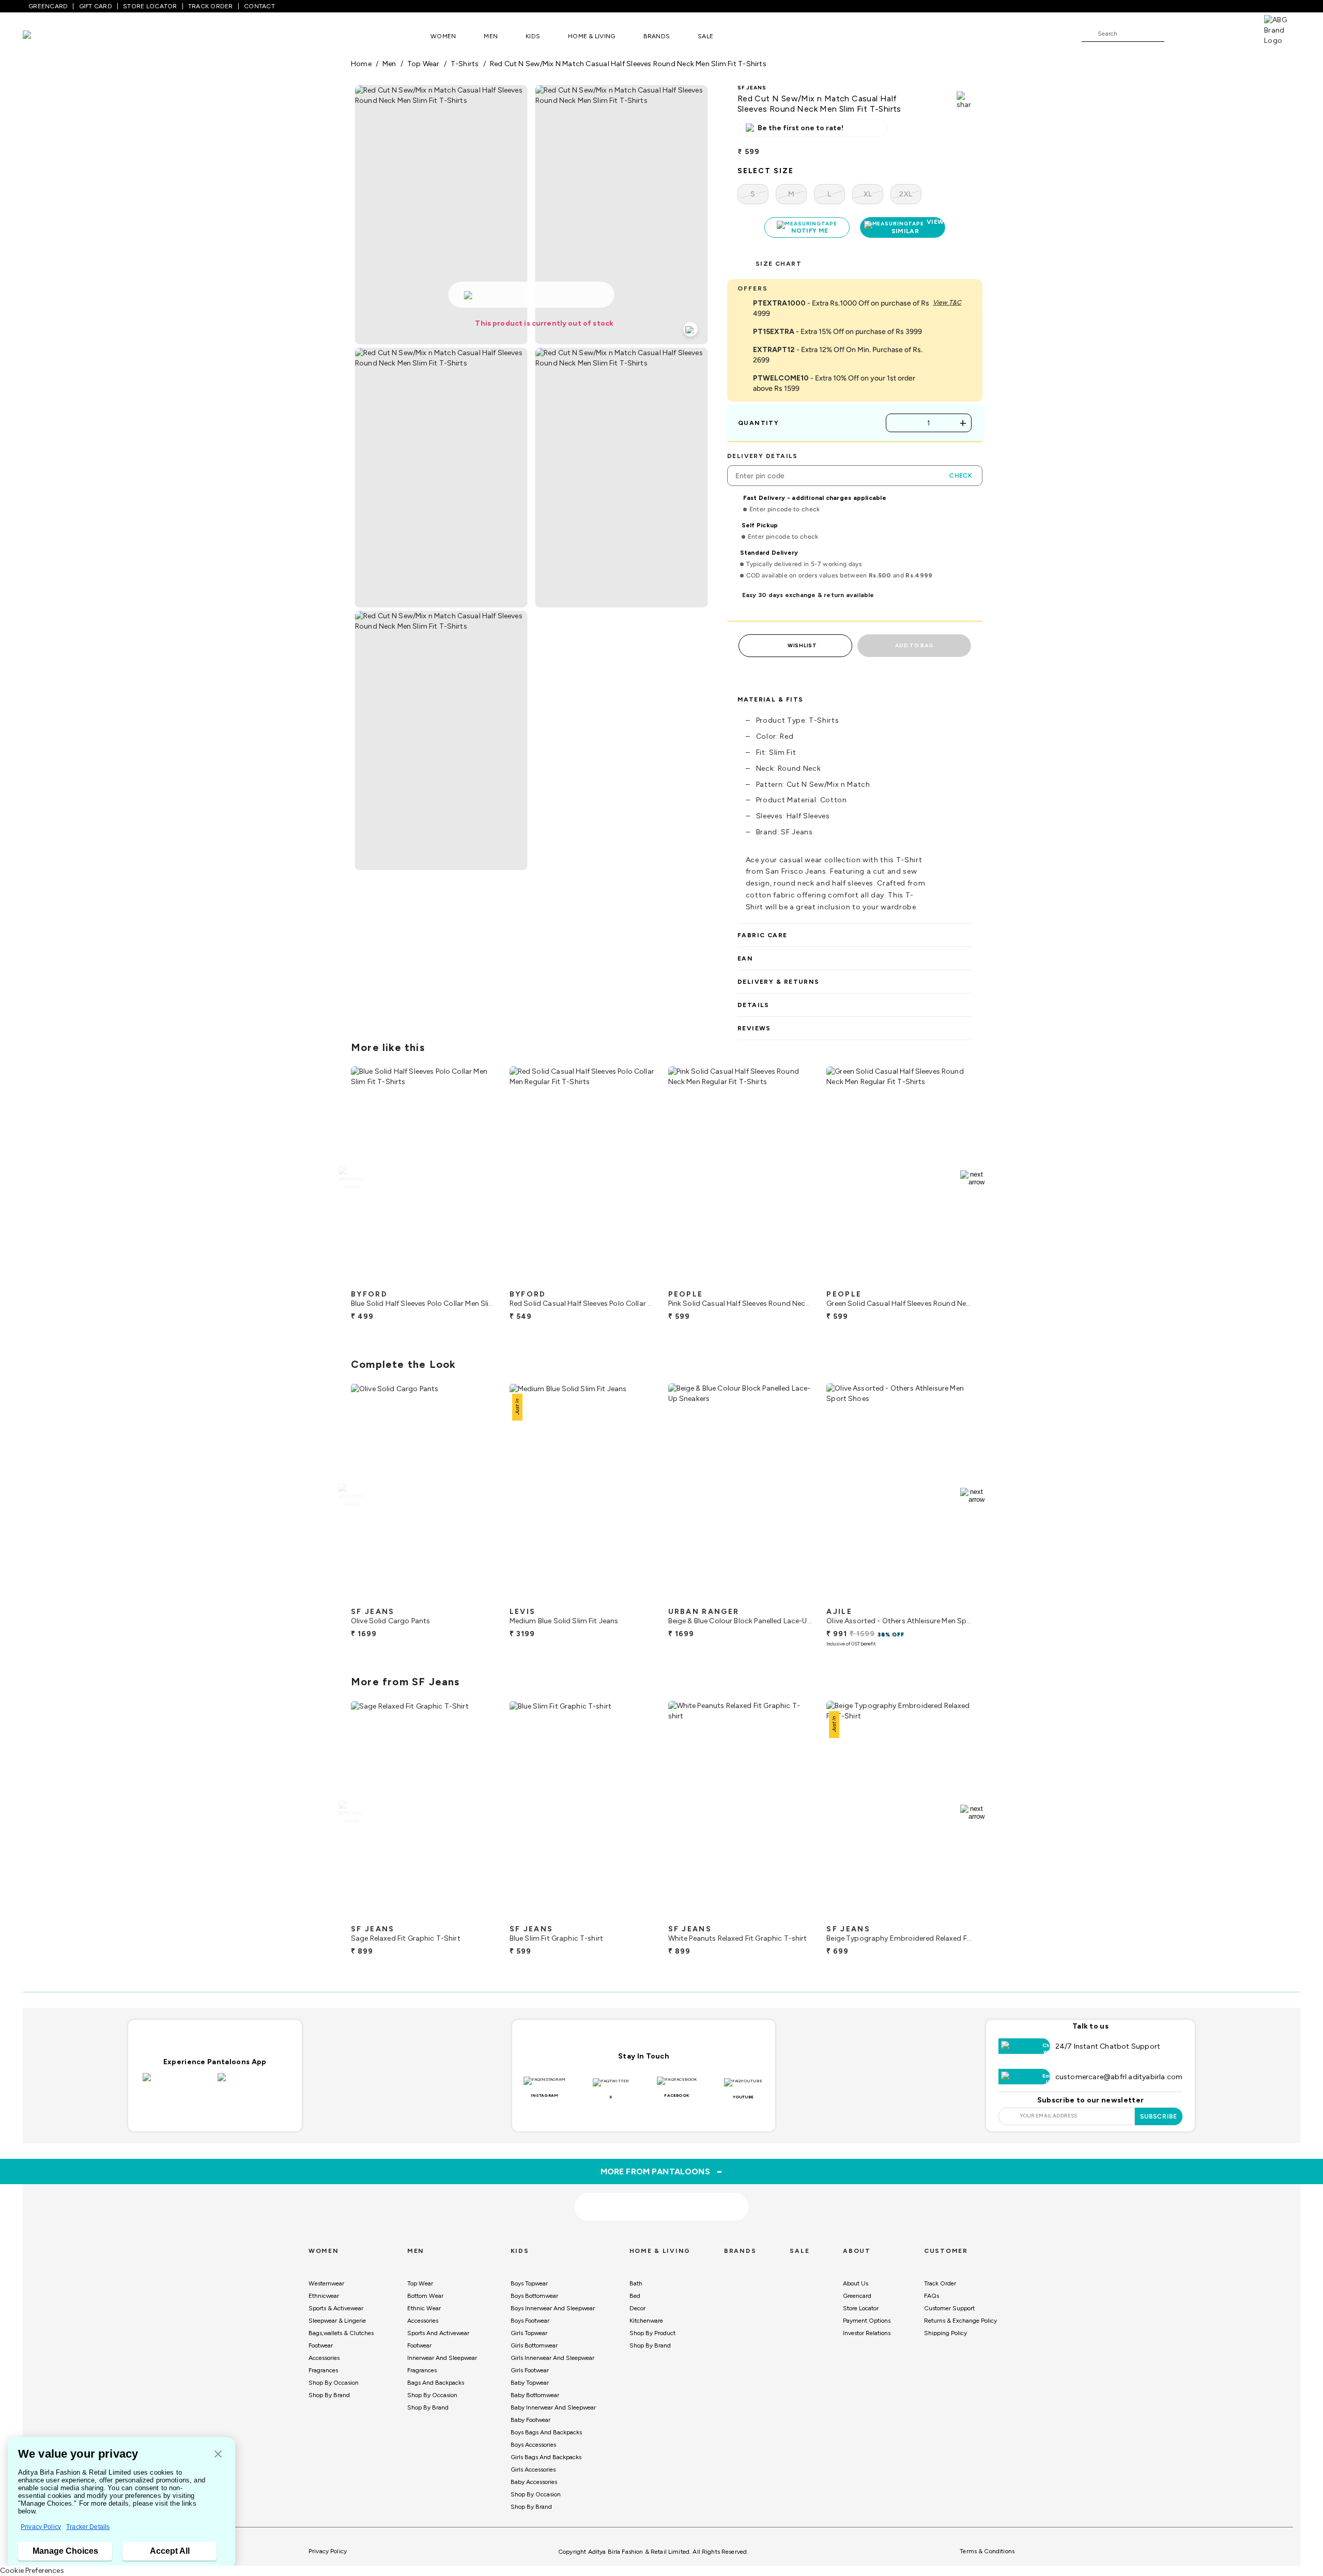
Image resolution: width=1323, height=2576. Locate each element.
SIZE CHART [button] (779, 264)
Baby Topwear (530, 2383)
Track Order (940, 2283)
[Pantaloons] (42, 36)
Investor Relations (867, 2333)
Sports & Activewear (336, 2308)
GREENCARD (48, 6)
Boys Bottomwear (534, 2296)
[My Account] (1206, 33)
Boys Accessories (533, 2445)
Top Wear (420, 2283)
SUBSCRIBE (1159, 2116)
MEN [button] (491, 36)
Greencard (857, 2296)
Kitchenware (646, 2321)
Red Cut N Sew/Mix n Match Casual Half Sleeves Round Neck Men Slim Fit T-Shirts (628, 64)
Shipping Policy (945, 2333)
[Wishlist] (1177, 34)
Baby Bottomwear (535, 2395)
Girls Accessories (533, 2470)
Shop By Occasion (334, 2383)
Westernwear (326, 2283)
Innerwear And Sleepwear (442, 2358)
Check (961, 476)
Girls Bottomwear (534, 2345)
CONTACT (259, 6)
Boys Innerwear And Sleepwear (553, 2308)
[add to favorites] (480, 1281)
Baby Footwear (530, 2420)
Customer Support (949, 2308)
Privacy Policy (41, 2527)
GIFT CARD (96, 6)
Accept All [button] (170, 2551)
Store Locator (861, 2308)
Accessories (324, 2358)
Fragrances (323, 2370)
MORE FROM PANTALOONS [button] (662, 2171)
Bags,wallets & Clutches (341, 2333)
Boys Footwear (530, 2321)
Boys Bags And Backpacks (546, 2432)
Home (361, 64)
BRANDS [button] (657, 36)
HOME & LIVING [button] (591, 36)
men (389, 64)
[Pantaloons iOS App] (178, 2083)
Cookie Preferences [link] (32, 2571)
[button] (218, 2455)
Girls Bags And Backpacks (546, 2457)
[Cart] (1235, 33)
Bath (636, 2283)
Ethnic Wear (424, 2308)
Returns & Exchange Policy (960, 2321)
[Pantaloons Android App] (252, 2083)
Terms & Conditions (987, 2551)
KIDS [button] (533, 36)
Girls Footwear (530, 2370)
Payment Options (867, 2321)
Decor (637, 2308)
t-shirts (465, 64)
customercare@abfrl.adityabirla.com (1119, 2077)
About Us (856, 2283)
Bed (635, 2296)
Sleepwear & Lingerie (337, 2321)
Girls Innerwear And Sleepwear (552, 2358)
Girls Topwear (529, 2333)
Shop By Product (652, 2333)
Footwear (321, 2345)
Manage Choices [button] (65, 2551)
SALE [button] (705, 36)
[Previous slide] (351, 1178)
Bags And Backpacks (436, 2383)
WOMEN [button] (443, 36)
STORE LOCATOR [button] (150, 6)
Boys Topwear (529, 2283)
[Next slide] (972, 1178)
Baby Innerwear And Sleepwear (553, 2407)
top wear (424, 64)
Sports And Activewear (438, 2333)
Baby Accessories (534, 2482)
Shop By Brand (329, 2395)
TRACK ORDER (211, 6)
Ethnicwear (324, 2296)
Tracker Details (88, 2527)
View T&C (947, 302)
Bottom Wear (425, 2296)
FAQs (932, 2296)
